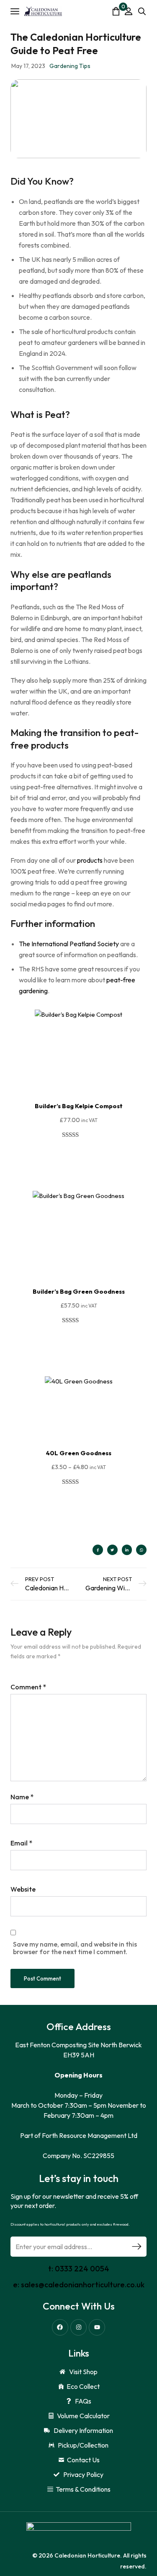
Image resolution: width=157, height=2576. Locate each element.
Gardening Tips (70, 66)
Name (22, 1797)
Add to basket (79, 1156)
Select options (79, 1503)
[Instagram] (78, 2327)
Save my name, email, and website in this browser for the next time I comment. (75, 1948)
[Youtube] (97, 2327)
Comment (28, 1687)
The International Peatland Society (69, 944)
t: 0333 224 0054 (79, 2269)
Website (23, 1889)
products (90, 860)
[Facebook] (60, 2327)
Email (21, 1843)
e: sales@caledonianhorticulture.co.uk (79, 2285)
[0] (116, 11)
